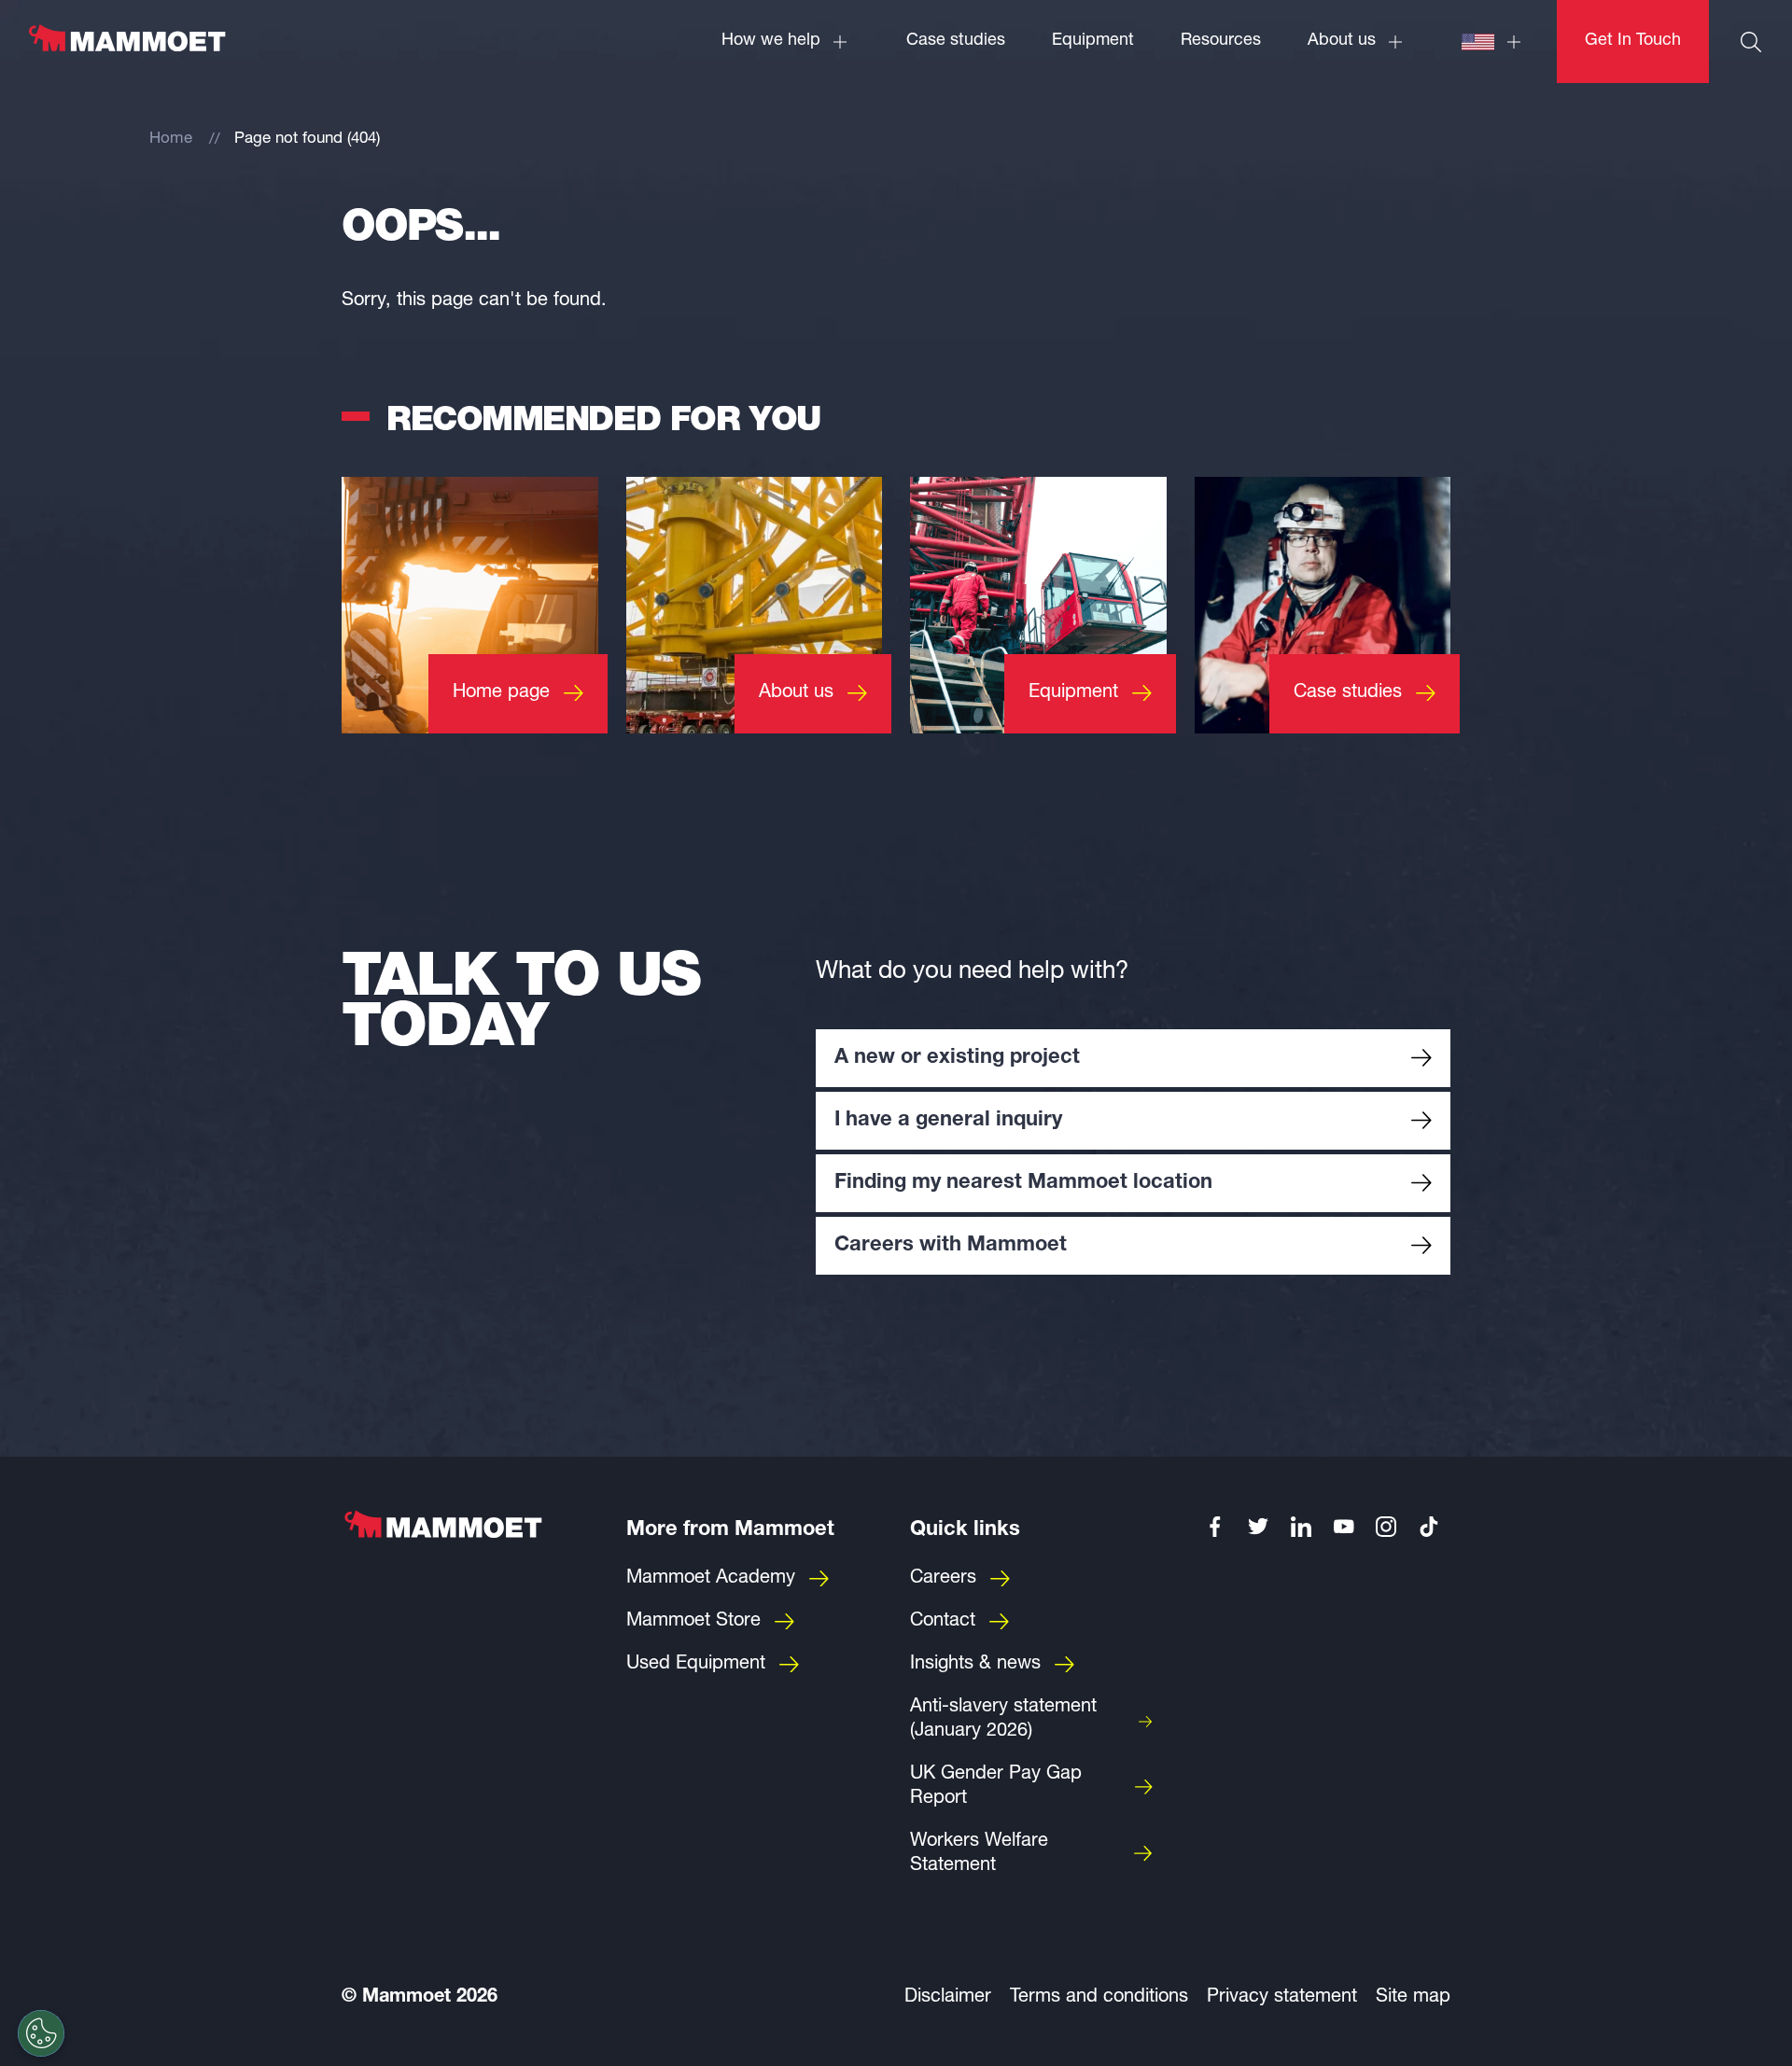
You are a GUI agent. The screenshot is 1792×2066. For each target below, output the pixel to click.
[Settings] (41, 2033)
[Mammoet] (126, 48)
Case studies (956, 41)
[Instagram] (1387, 1527)
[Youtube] (1344, 1527)
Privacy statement (1282, 1998)
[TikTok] (1429, 1527)
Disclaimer (948, 1998)
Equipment (1093, 41)
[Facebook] (1216, 1527)
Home (171, 140)
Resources (1221, 41)
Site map (1413, 1998)
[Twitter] (1258, 1527)
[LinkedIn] (1301, 1527)
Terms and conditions (1099, 1998)
